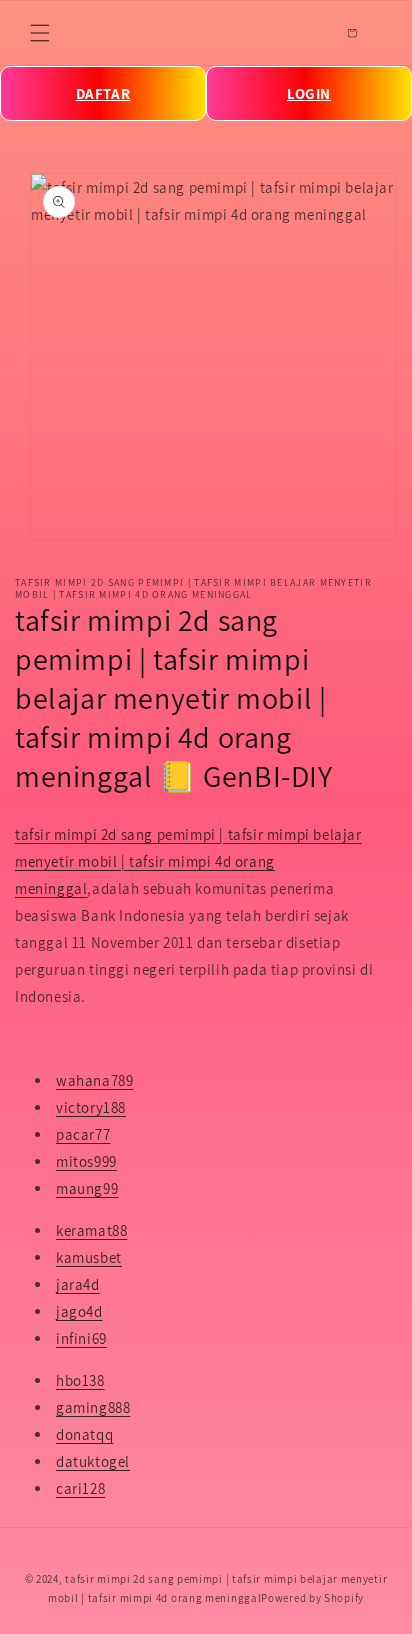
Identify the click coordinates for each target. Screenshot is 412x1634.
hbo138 (80, 1380)
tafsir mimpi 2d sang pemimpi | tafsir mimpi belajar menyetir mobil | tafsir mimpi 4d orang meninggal (188, 861)
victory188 (91, 1107)
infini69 (81, 1338)
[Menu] (40, 33)
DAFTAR (103, 93)
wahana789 (94, 1080)
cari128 (80, 1488)
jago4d (79, 1311)
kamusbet (89, 1257)
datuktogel (93, 1461)
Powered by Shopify (312, 1598)
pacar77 (83, 1134)
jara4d (78, 1284)
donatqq (84, 1434)
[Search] (308, 33)
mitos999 (86, 1161)
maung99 (87, 1188)
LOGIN (309, 93)
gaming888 (93, 1407)
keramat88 (91, 1230)
